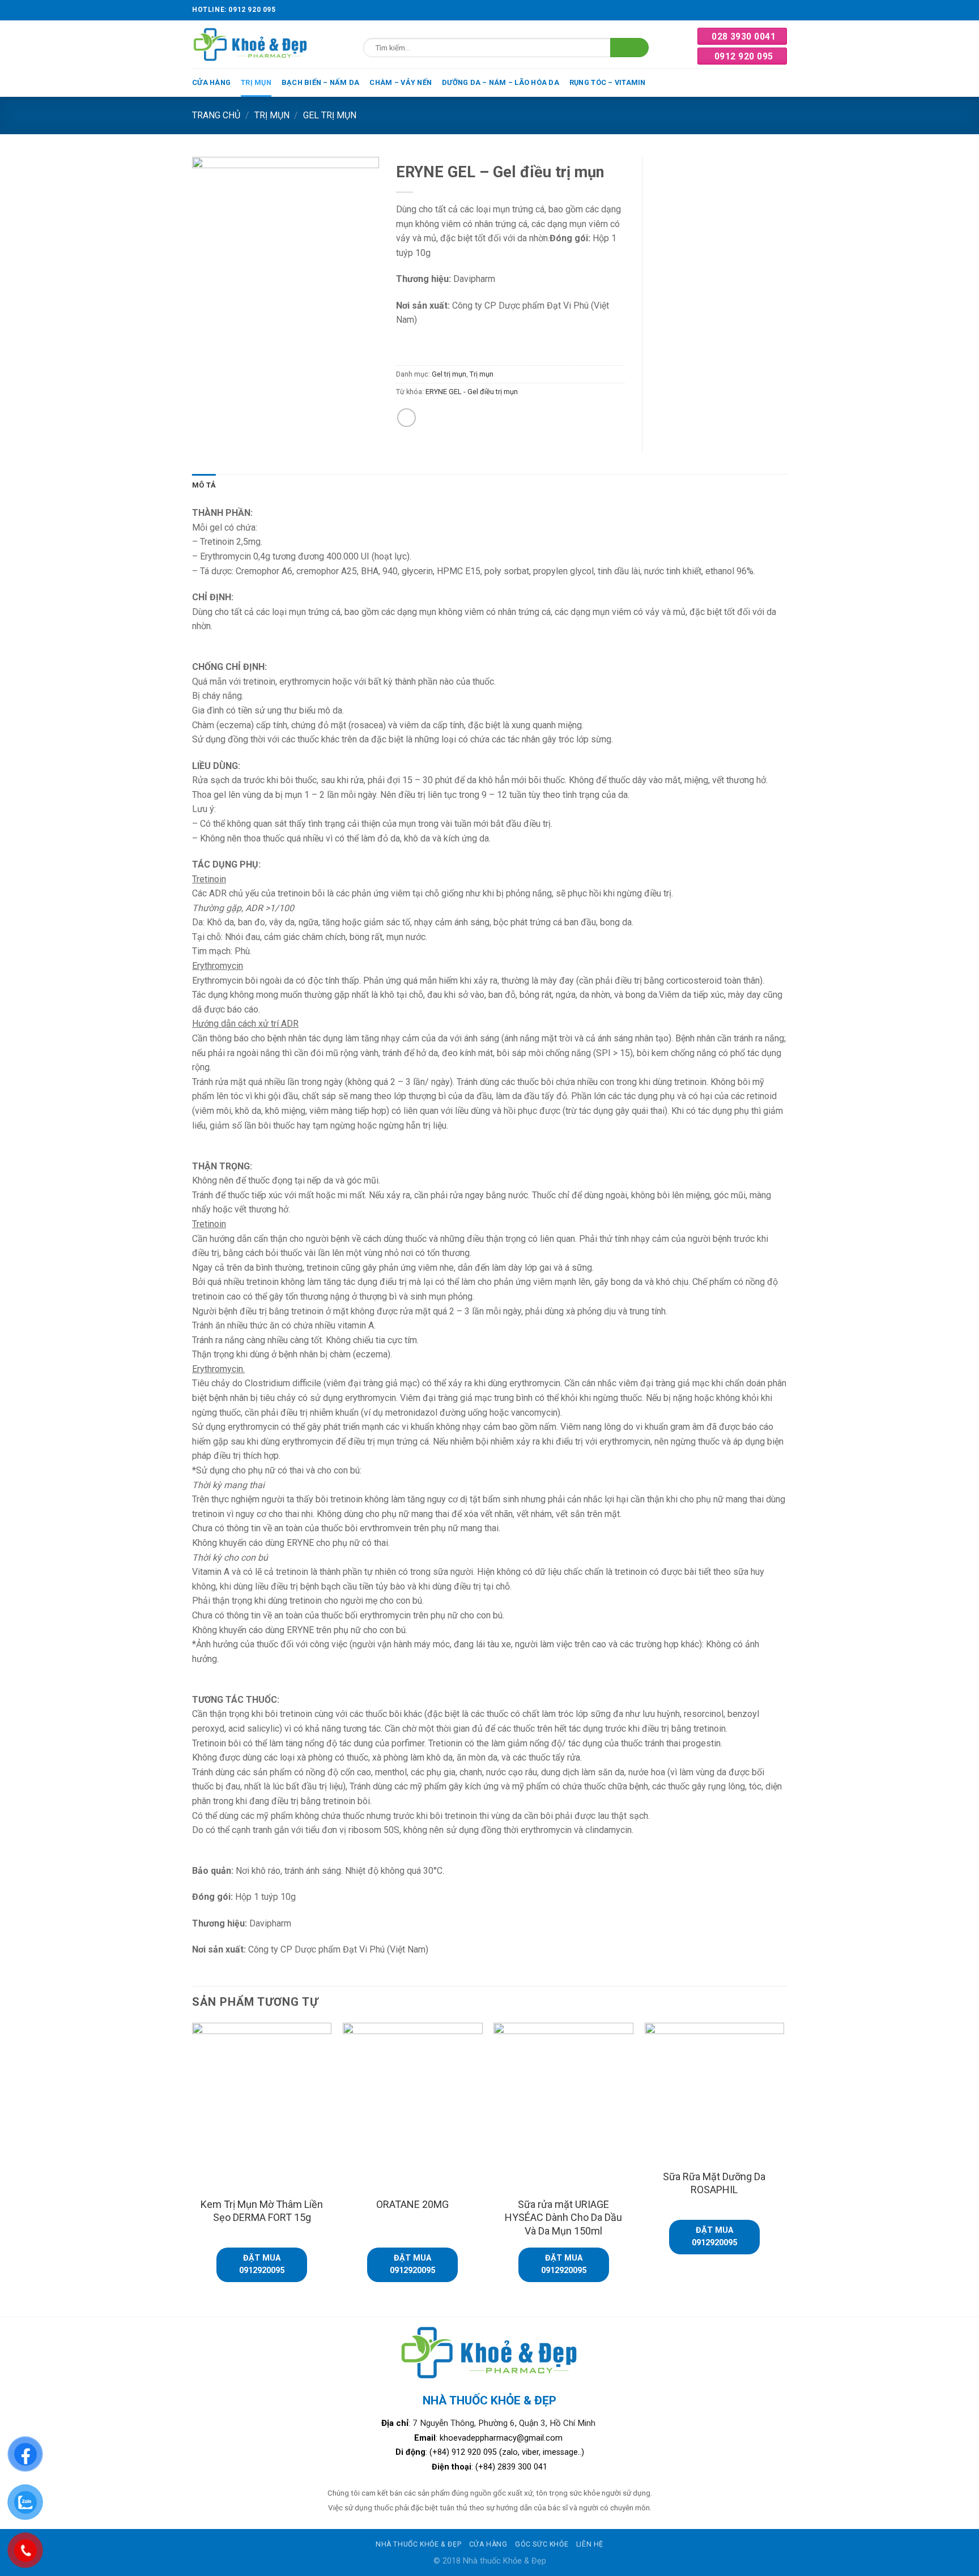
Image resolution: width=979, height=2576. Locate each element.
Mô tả (204, 485)
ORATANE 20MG (412, 2204)
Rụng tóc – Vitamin (608, 82)
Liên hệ (590, 2544)
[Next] (784, 2169)
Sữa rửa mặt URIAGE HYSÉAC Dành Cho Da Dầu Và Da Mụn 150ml (563, 2218)
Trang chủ (216, 115)
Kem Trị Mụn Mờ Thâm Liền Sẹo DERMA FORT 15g (262, 2211)
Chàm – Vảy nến (401, 82)
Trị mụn (256, 82)
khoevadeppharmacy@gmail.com (502, 2438)
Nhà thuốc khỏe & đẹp (418, 2544)
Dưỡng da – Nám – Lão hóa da (501, 82)
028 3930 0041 (744, 37)
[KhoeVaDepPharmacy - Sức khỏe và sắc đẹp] (251, 44)
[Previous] (193, 2169)
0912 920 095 (744, 56)
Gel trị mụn (330, 115)
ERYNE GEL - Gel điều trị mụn (472, 392)
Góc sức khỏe (542, 2544)
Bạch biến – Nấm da (321, 82)
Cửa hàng (211, 82)
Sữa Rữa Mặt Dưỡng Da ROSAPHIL (714, 2183)
